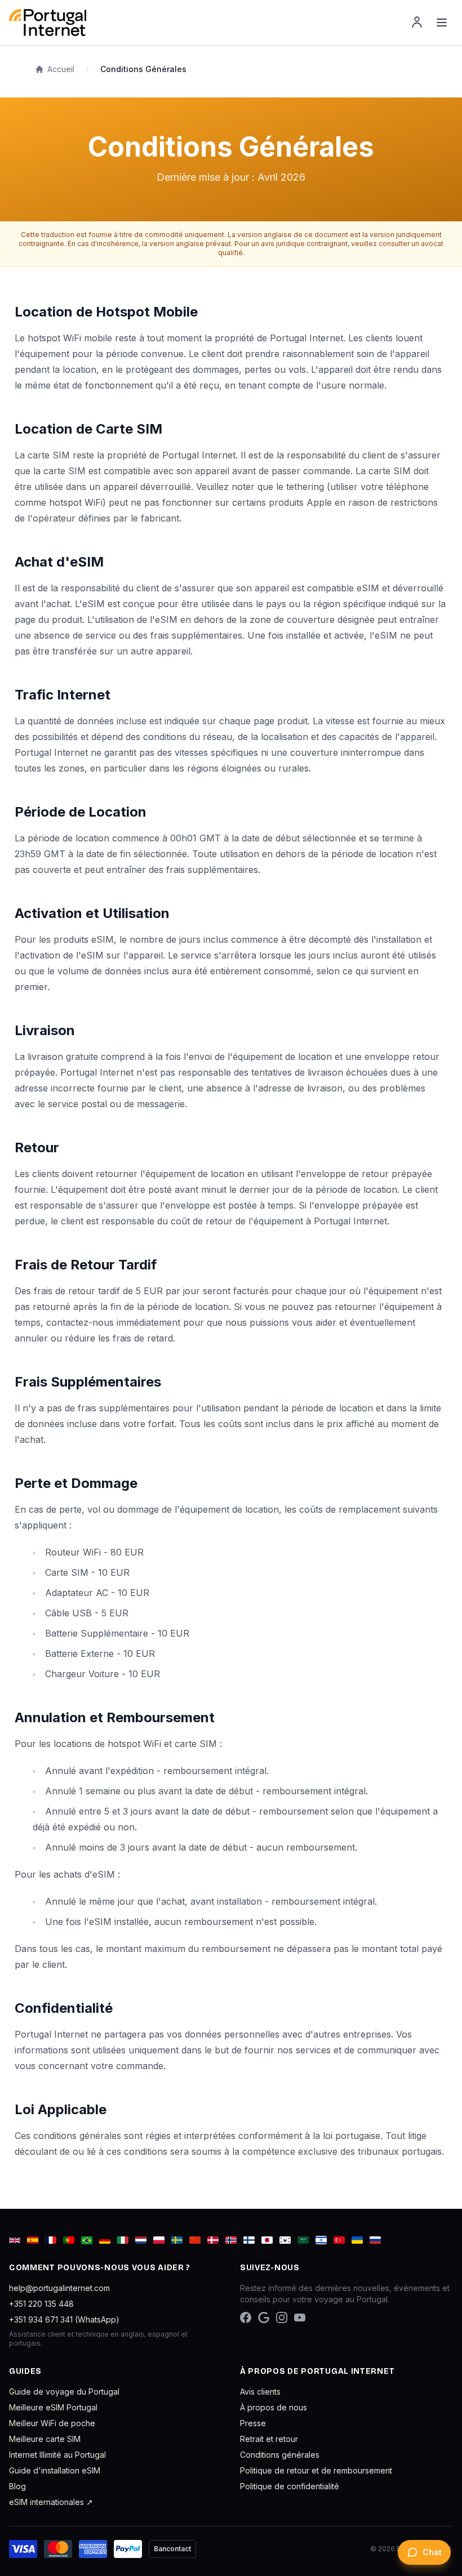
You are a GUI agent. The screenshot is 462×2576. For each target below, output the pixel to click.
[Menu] (442, 23)
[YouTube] (300, 2317)
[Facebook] (246, 2317)
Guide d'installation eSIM (55, 2470)
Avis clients (260, 2392)
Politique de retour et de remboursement (316, 2470)
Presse (253, 2423)
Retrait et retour (269, 2439)
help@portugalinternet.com (59, 2288)
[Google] (264, 2317)
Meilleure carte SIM (45, 2439)
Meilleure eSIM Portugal (53, 2407)
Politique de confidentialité (290, 2486)
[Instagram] (282, 2317)
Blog (17, 2486)
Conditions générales (280, 2455)
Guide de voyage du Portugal (64, 2392)
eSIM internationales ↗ (51, 2502)
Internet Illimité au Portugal (57, 2455)
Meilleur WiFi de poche (52, 2423)
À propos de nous (274, 2407)
